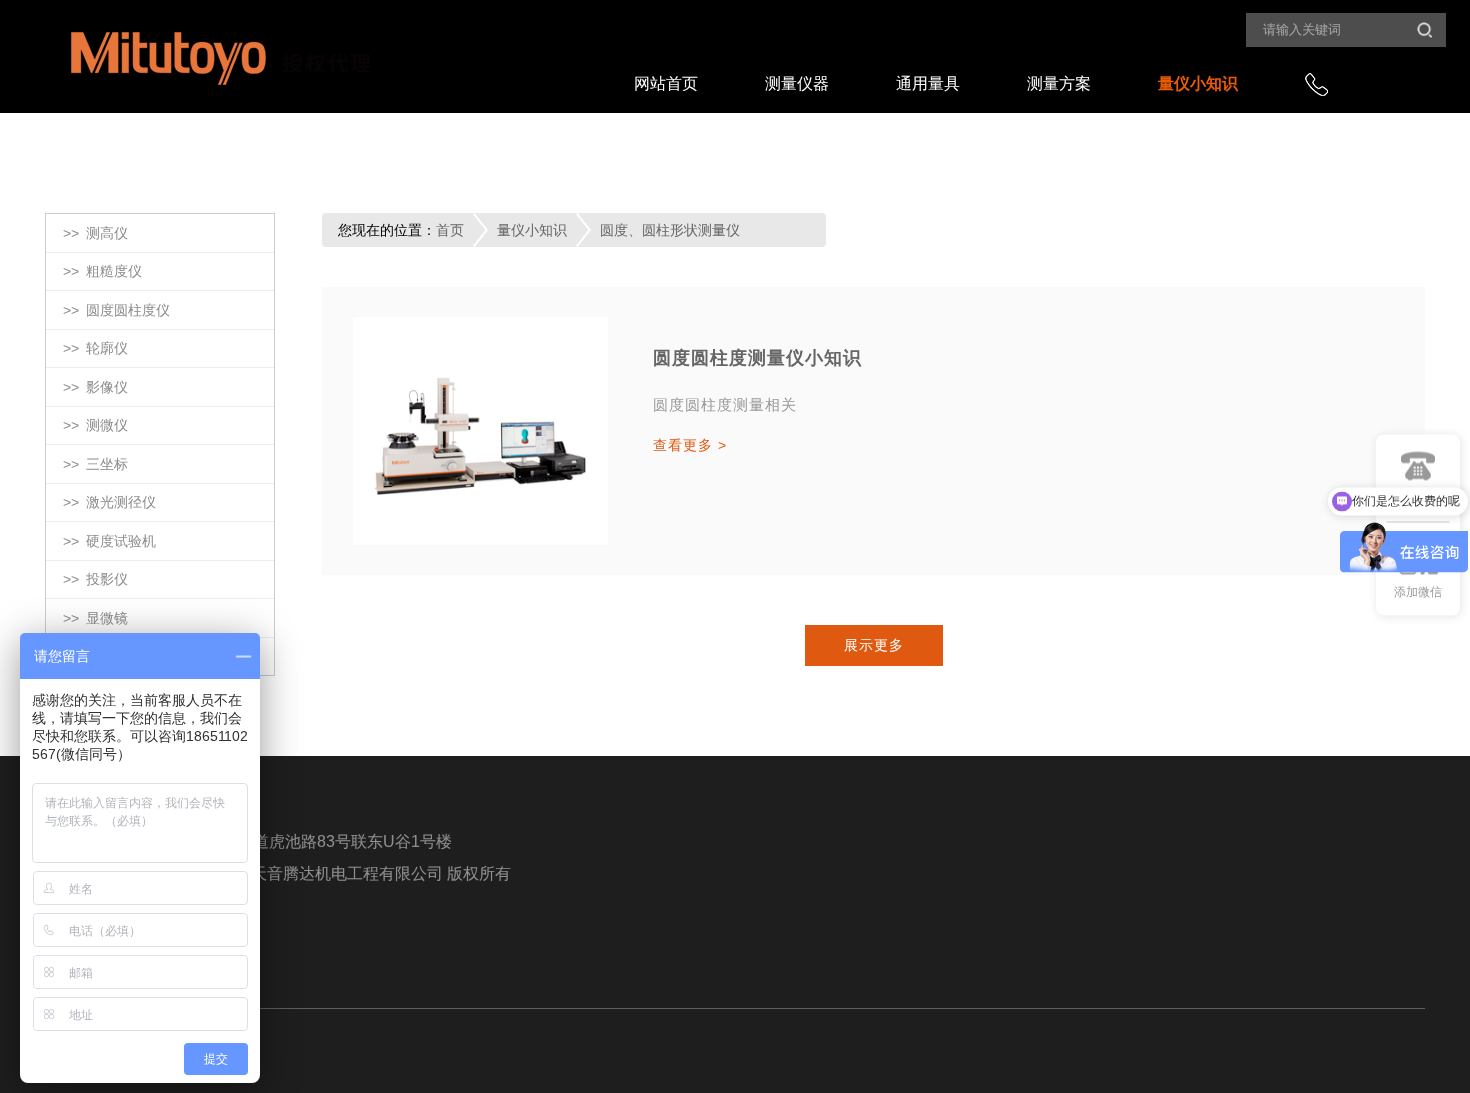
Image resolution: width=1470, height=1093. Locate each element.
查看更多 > (690, 445)
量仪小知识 (1198, 83)
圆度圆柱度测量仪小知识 (757, 358)
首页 (450, 230)
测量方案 (1059, 83)
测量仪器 (797, 83)
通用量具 (928, 83)
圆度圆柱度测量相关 (725, 404)
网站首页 (666, 83)
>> (95, 233)
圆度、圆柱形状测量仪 (670, 230)
